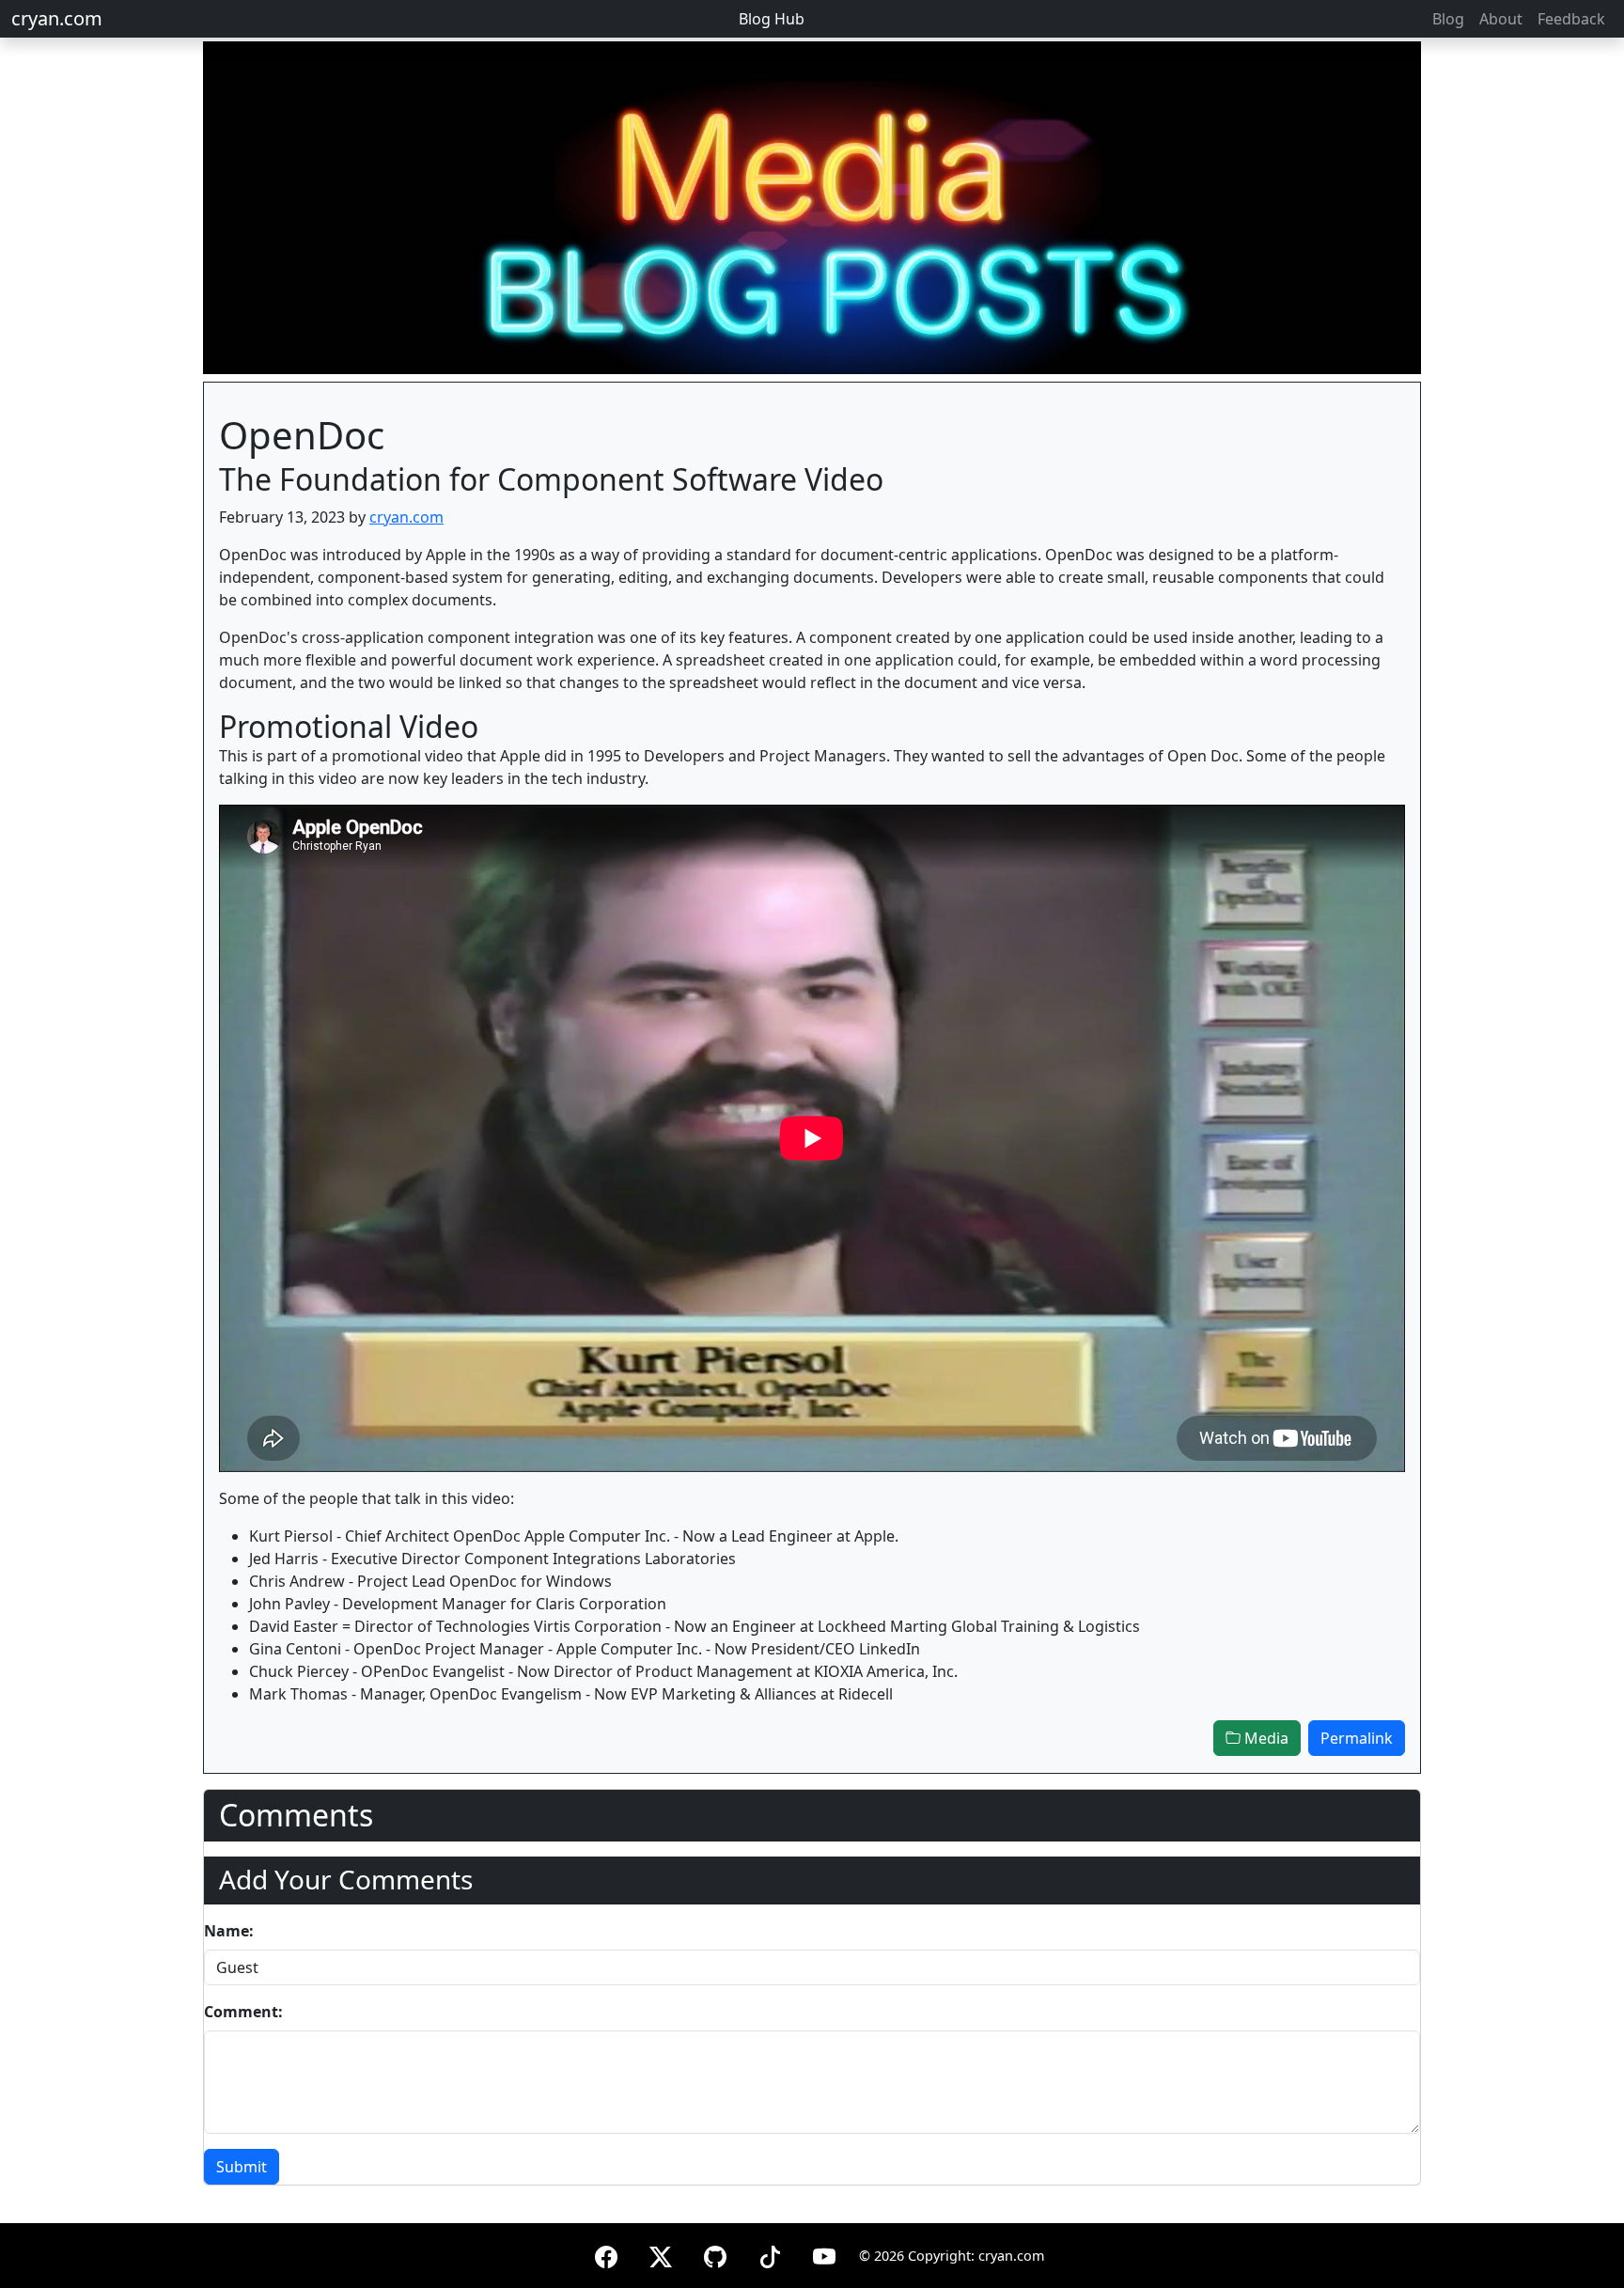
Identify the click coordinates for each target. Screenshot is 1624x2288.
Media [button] (1265, 1738)
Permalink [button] (1357, 1738)
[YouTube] (824, 2254)
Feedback (1571, 19)
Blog (1448, 19)
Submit (242, 2167)
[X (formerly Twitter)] (661, 2254)
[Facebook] (606, 2254)
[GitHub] (715, 2254)
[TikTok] (770, 2254)
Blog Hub (772, 19)
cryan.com (57, 18)
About (1501, 19)
